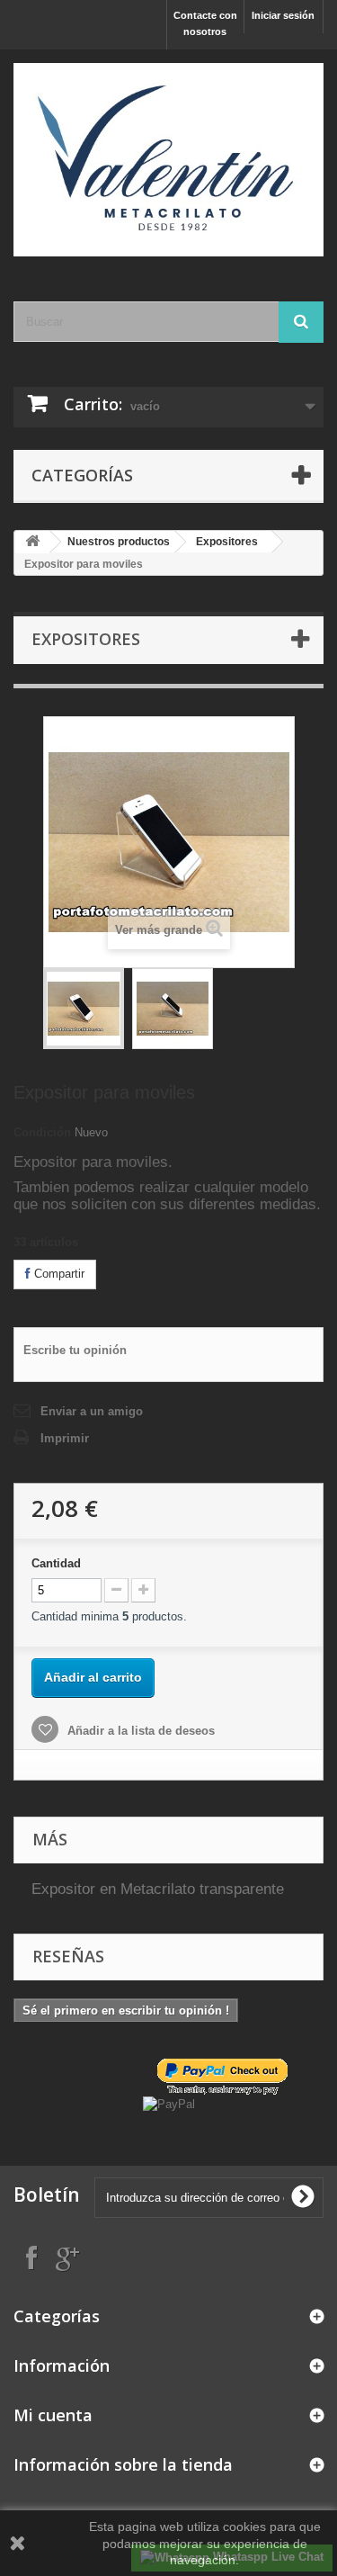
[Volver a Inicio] (32, 542)
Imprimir (65, 1438)
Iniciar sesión (283, 15)
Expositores (227, 542)
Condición (42, 1132)
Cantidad (56, 1563)
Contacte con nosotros (205, 23)
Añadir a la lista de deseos (139, 1731)
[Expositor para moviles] (84, 1009)
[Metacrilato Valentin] (168, 160)
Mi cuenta (53, 2415)
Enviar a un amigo (92, 1411)
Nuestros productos (119, 542)
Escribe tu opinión (75, 1350)
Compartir (58, 1274)
